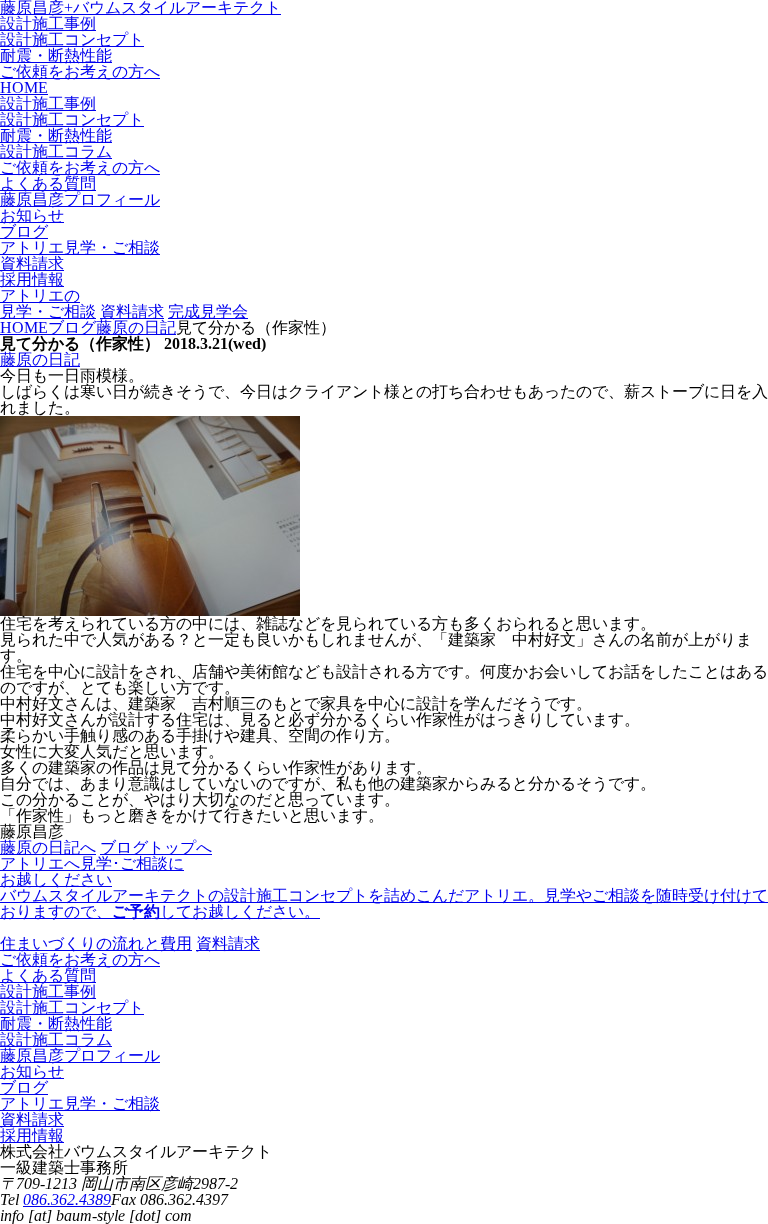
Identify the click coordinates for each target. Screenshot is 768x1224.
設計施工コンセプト (72, 39)
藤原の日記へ (48, 847)
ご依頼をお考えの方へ (80, 71)
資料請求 (132, 311)
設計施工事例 (48, 23)
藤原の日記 (40, 359)
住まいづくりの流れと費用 (96, 943)
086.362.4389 (67, 1199)
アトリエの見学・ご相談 (48, 303)
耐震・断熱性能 (56, 55)
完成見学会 (208, 311)
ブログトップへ (156, 847)
